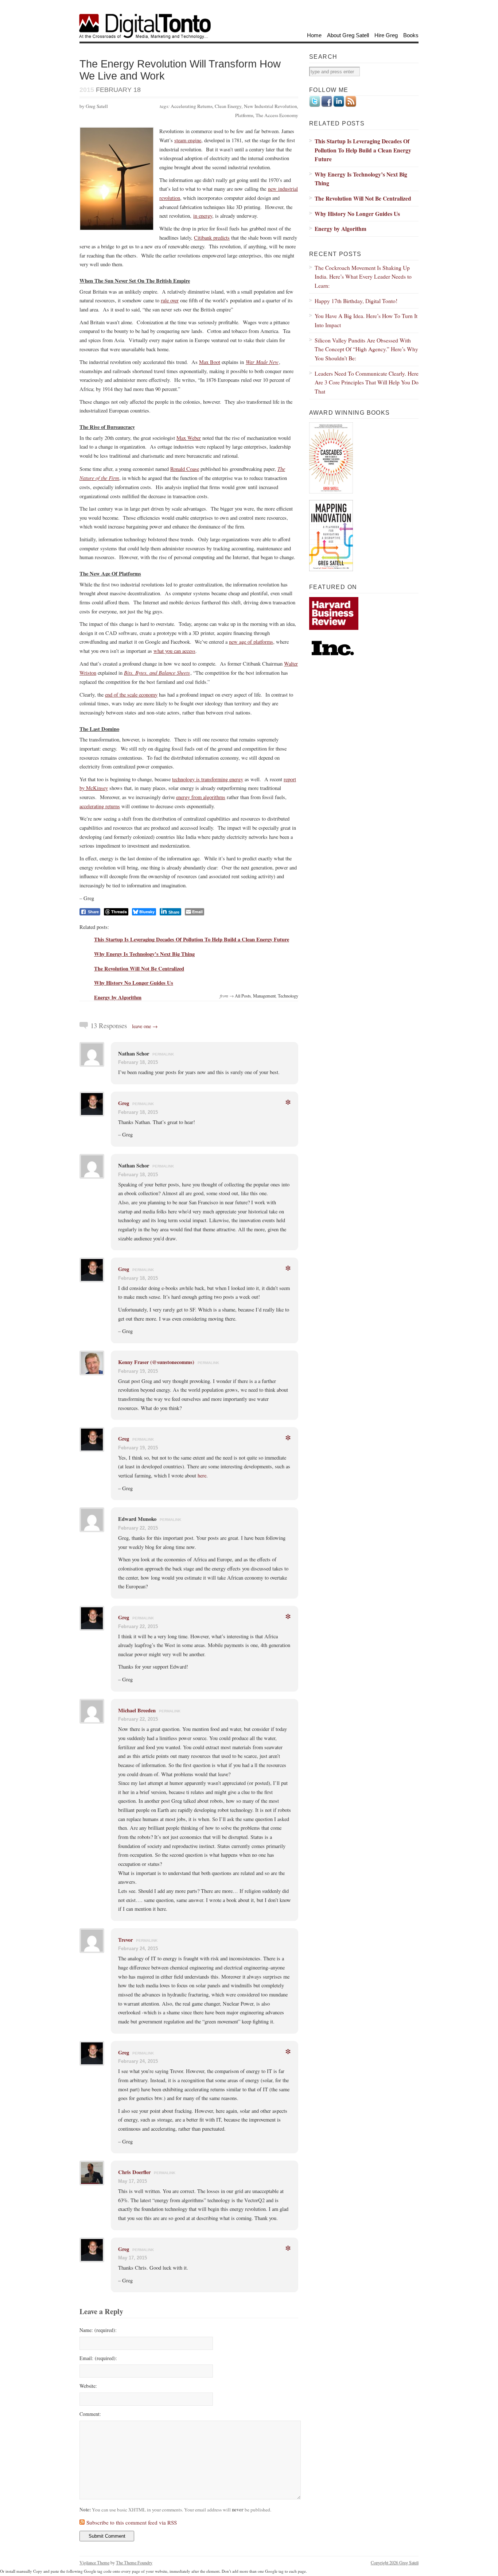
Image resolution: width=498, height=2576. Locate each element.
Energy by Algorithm (118, 997)
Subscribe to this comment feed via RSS (132, 2522)
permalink (163, 1054)
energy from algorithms (201, 797)
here (202, 1475)
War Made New (262, 362)
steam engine (188, 140)
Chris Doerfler (134, 2172)
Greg (124, 1103)
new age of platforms (251, 642)
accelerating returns (100, 806)
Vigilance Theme (94, 2563)
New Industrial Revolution (271, 106)
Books (411, 35)
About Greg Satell (348, 35)
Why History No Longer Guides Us (134, 983)
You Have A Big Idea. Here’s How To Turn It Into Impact (366, 320)
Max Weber (189, 438)
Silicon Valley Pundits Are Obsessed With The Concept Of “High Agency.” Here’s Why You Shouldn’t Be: (366, 349)
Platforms (244, 115)
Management (264, 996)
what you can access (174, 651)
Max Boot (210, 362)
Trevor (125, 1940)
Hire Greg (386, 35)
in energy (203, 216)
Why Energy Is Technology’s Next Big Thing (144, 954)
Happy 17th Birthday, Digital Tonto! (356, 301)
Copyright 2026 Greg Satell (395, 2563)
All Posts (243, 996)
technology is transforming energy (208, 779)
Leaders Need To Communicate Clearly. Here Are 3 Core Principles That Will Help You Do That (367, 382)
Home (314, 35)
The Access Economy (277, 115)
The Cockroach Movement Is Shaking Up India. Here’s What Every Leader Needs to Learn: (363, 276)
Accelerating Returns (192, 106)
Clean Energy (228, 106)
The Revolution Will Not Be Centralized (139, 969)
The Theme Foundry (134, 2563)
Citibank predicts (212, 238)
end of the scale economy (131, 695)
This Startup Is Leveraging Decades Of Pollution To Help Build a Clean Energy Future (192, 939)
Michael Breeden (137, 1710)
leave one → (145, 1026)
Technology (288, 996)
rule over (170, 300)
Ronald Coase (185, 469)
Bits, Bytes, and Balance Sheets (157, 673)
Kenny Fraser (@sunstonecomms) (156, 1362)
